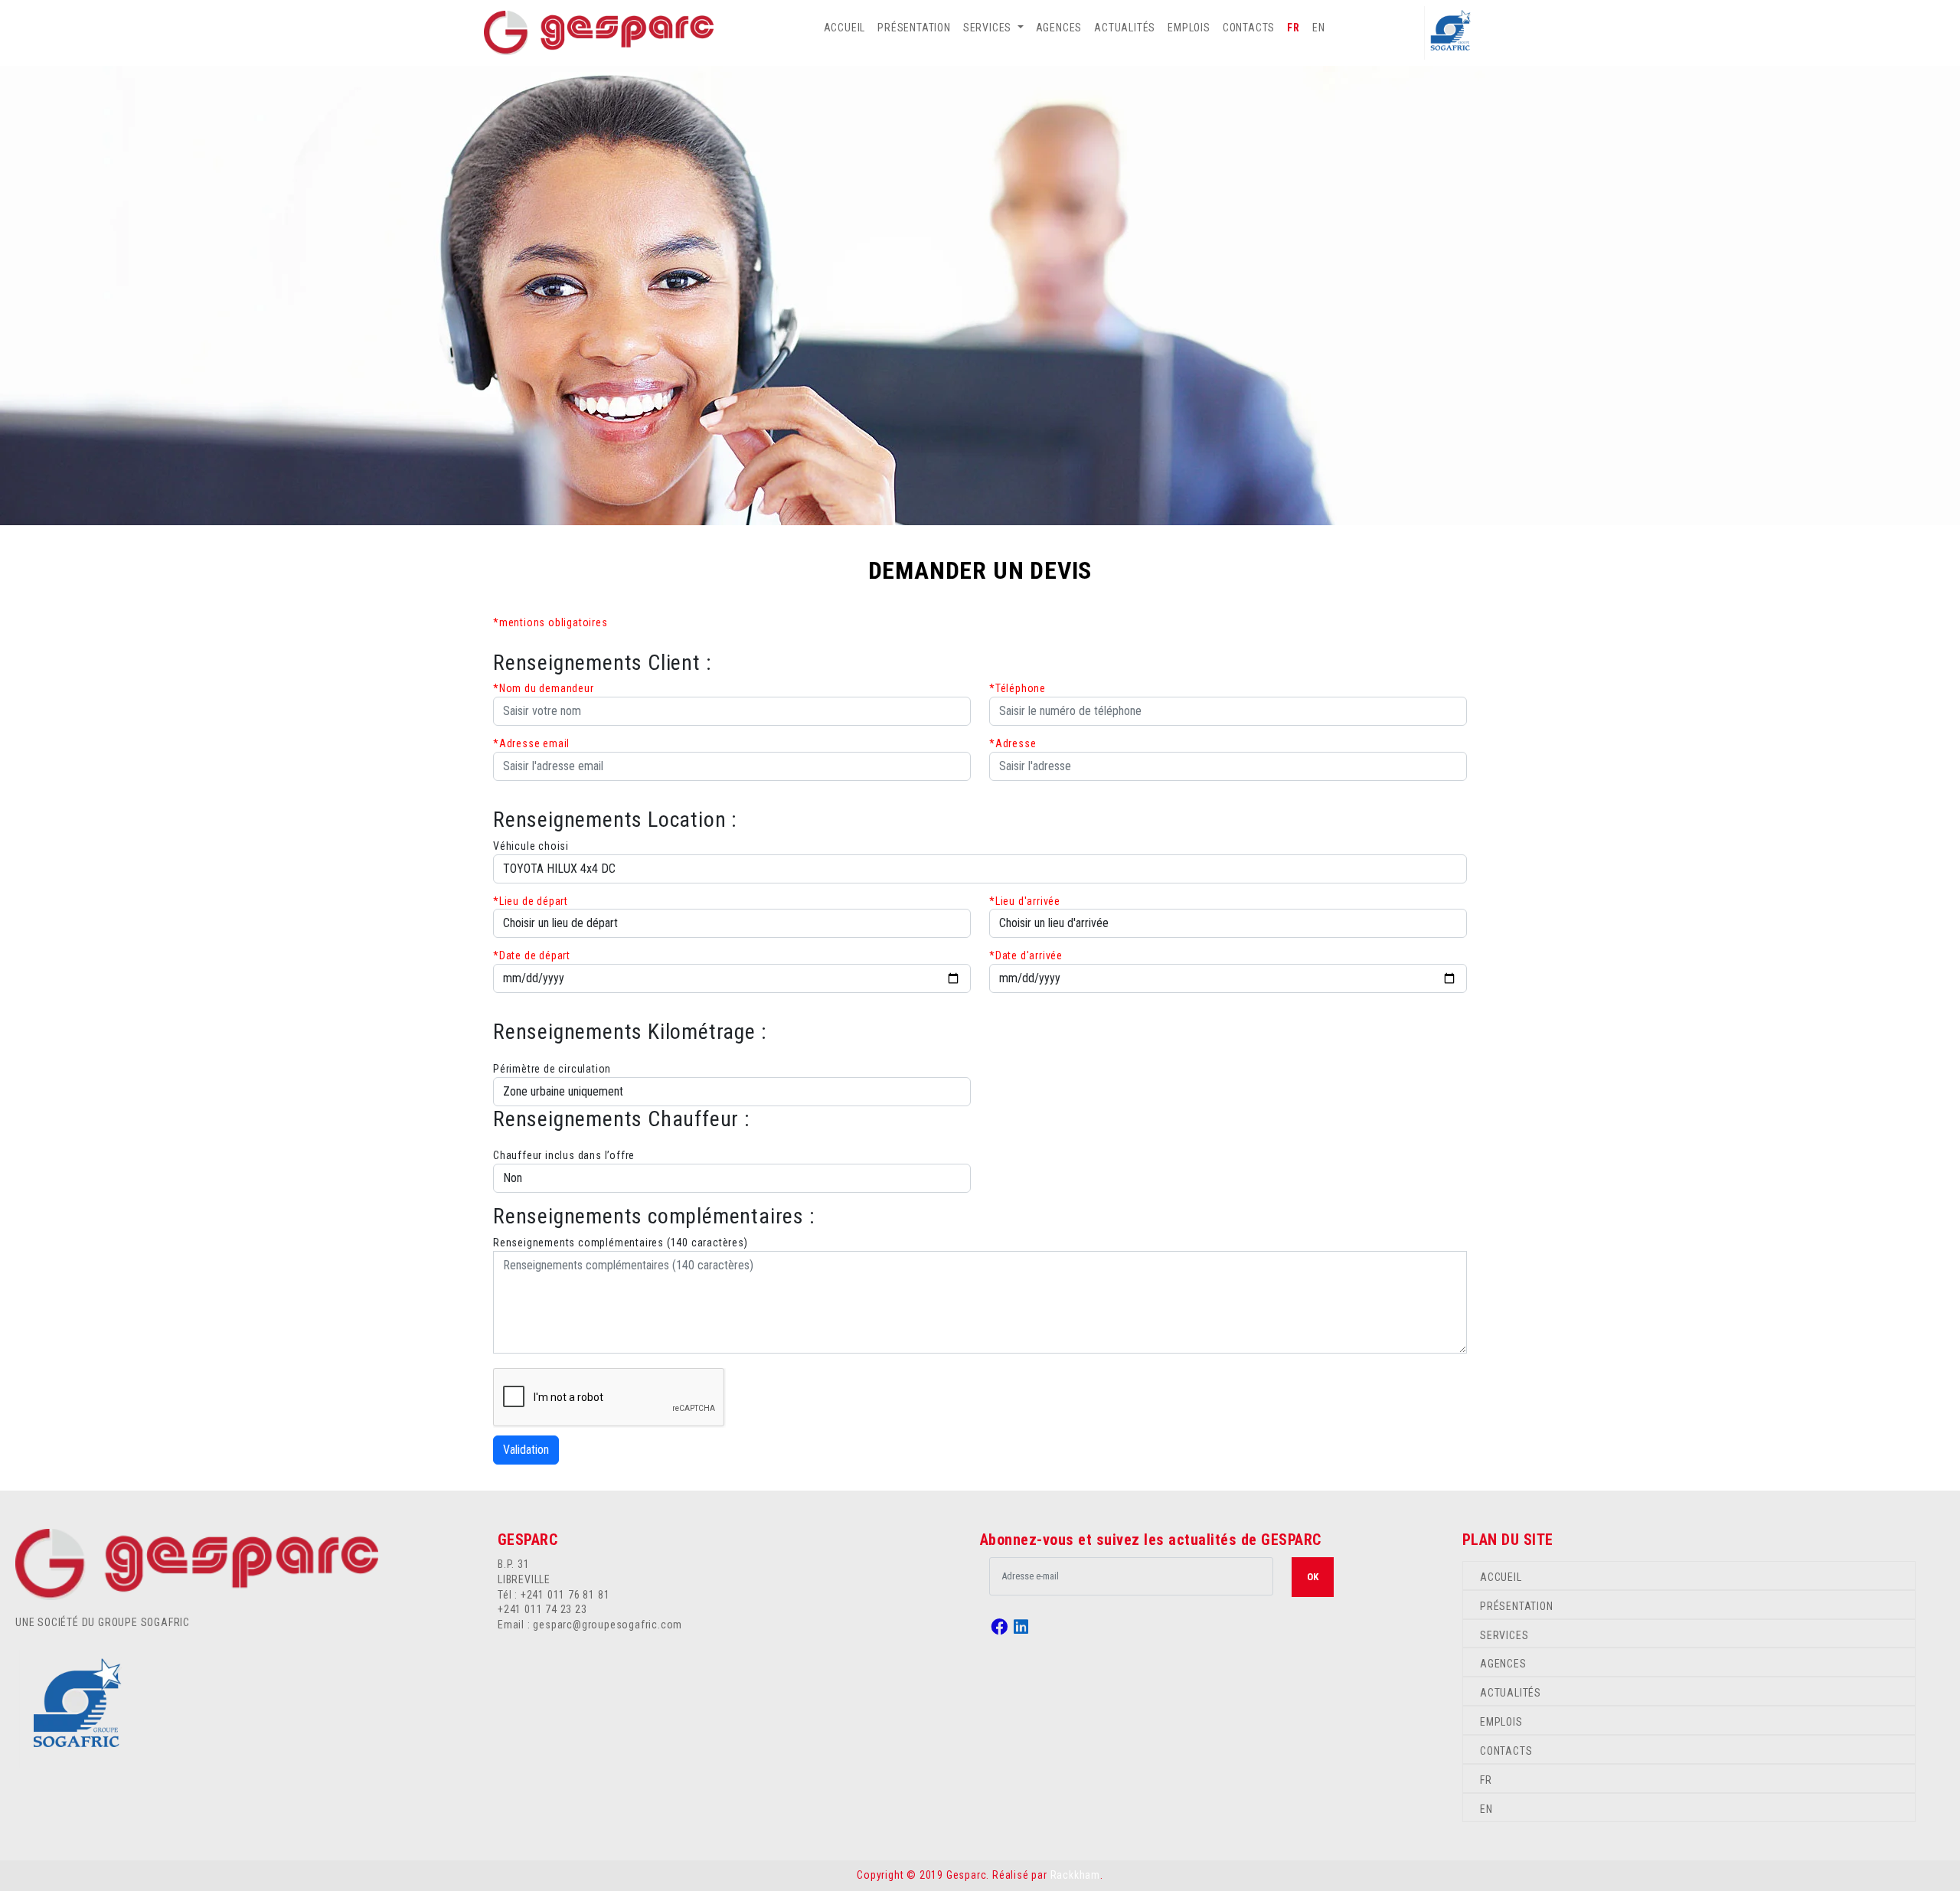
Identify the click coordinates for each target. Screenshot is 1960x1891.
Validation (526, 1450)
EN (1319, 28)
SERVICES (1504, 1635)
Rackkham (1075, 1875)
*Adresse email (531, 743)
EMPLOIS (1189, 28)
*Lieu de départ (531, 901)
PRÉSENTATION (914, 28)
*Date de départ (532, 955)
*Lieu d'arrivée (1025, 901)
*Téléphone (1018, 688)
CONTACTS (1249, 28)
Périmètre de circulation (552, 1069)
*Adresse (1013, 743)
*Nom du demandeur (544, 688)
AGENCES (1059, 28)
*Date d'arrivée (1026, 955)
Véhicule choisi (531, 846)
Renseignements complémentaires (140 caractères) (621, 1243)
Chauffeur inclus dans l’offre (564, 1155)
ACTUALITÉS (1125, 28)
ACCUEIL (845, 28)
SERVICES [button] (989, 28)
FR (1294, 28)
